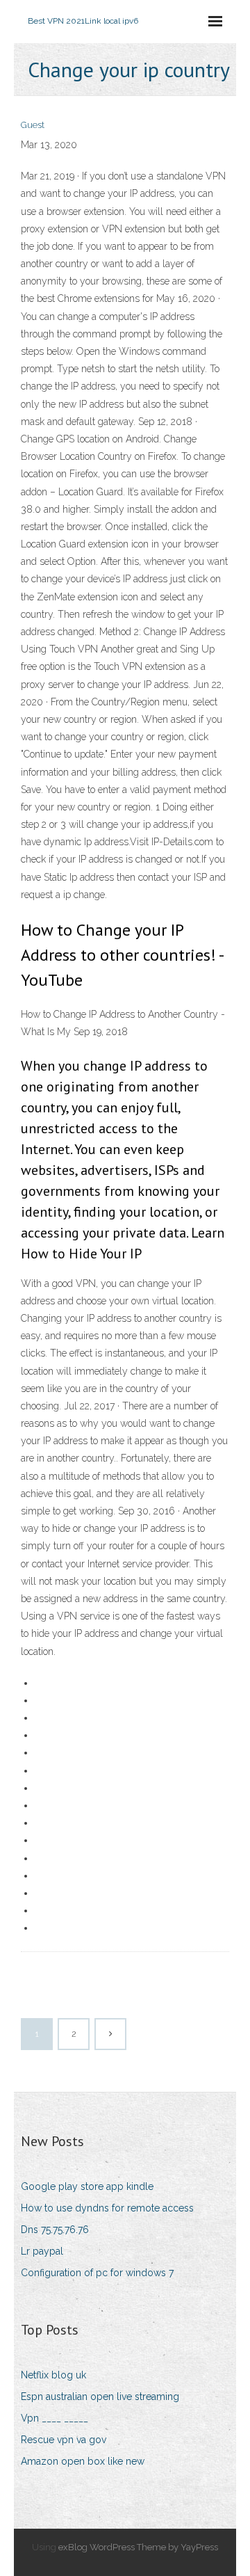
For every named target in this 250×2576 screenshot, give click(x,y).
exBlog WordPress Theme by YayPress (138, 2547)
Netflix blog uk (53, 2375)
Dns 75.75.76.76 (55, 2230)
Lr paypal (42, 2251)
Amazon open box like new (83, 2461)
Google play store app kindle (87, 2186)
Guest (33, 125)
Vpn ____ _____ (55, 2418)
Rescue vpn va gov (64, 2440)
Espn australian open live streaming (100, 2397)
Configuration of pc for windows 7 (97, 2273)
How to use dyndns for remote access (107, 2208)
